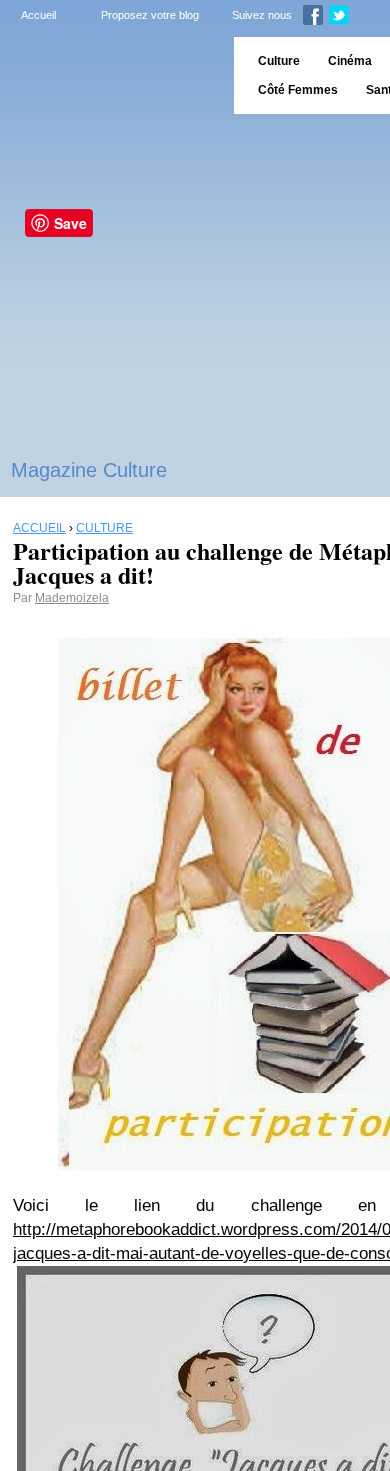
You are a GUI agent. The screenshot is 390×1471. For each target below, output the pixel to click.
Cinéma (350, 61)
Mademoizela (72, 598)
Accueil (38, 15)
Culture (279, 61)
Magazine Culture (89, 470)
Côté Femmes (298, 90)
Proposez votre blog (150, 15)
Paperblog (110, 75)
